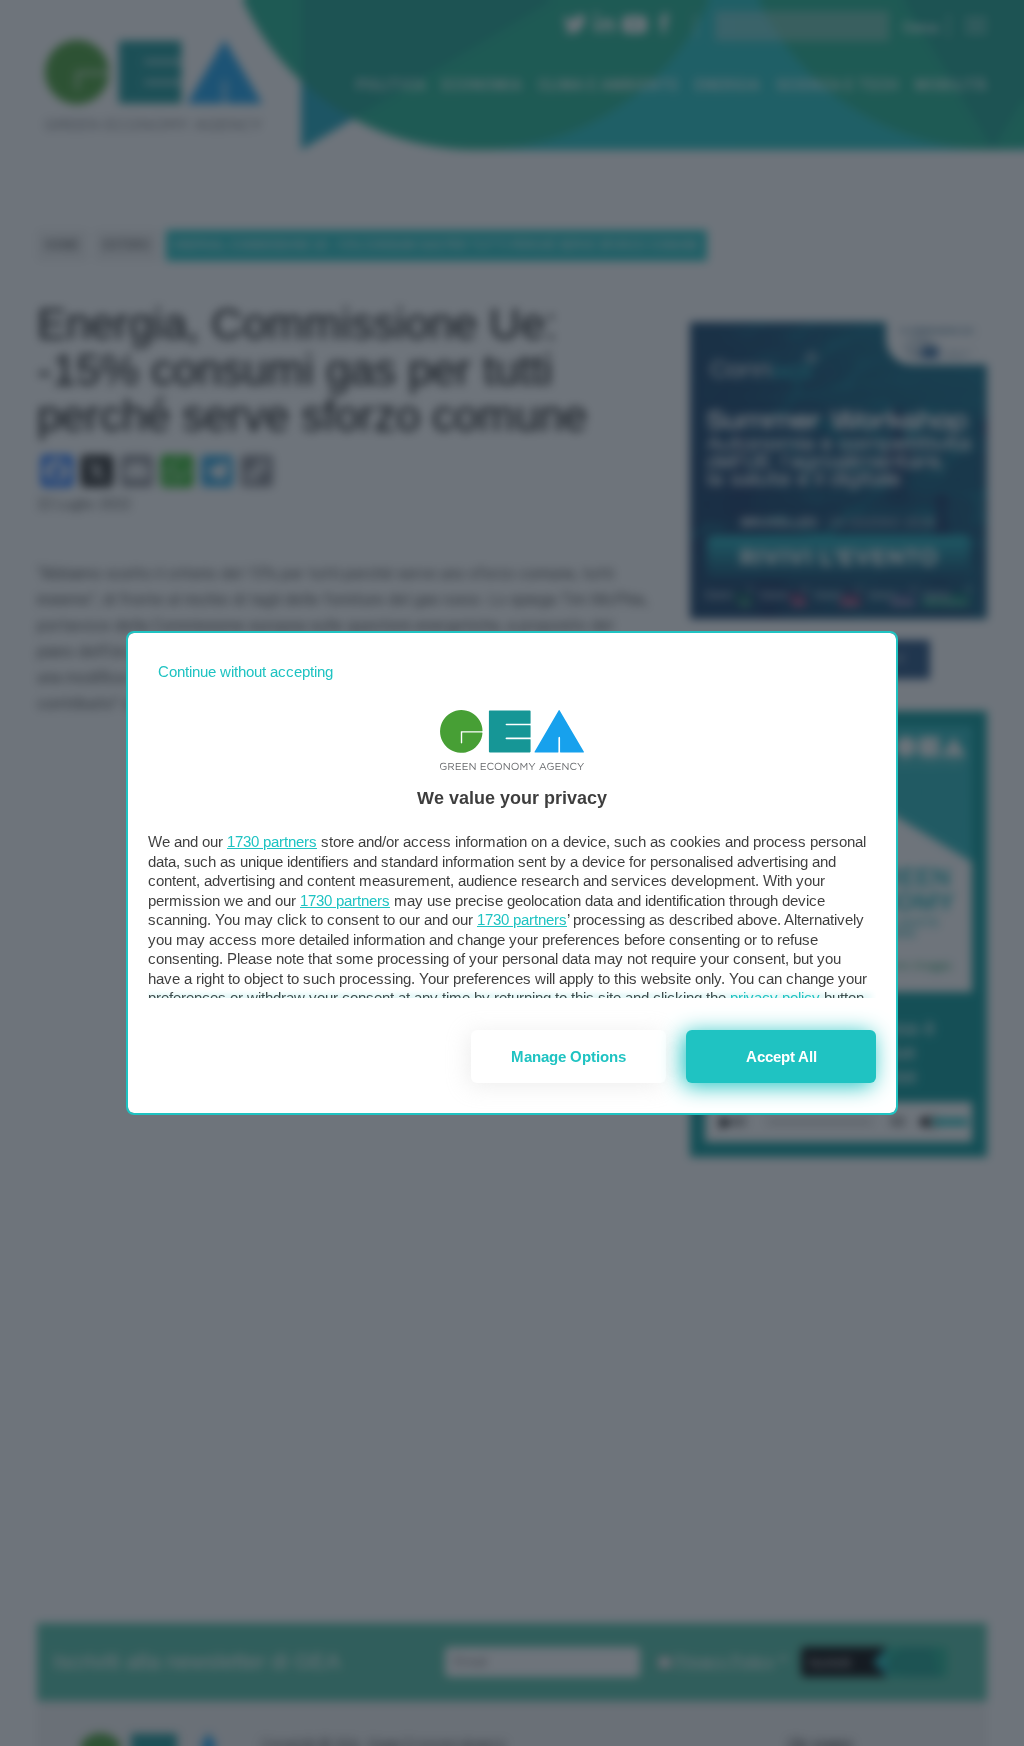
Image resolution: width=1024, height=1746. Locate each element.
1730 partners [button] (272, 841)
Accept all (781, 1056)
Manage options (568, 1056)
